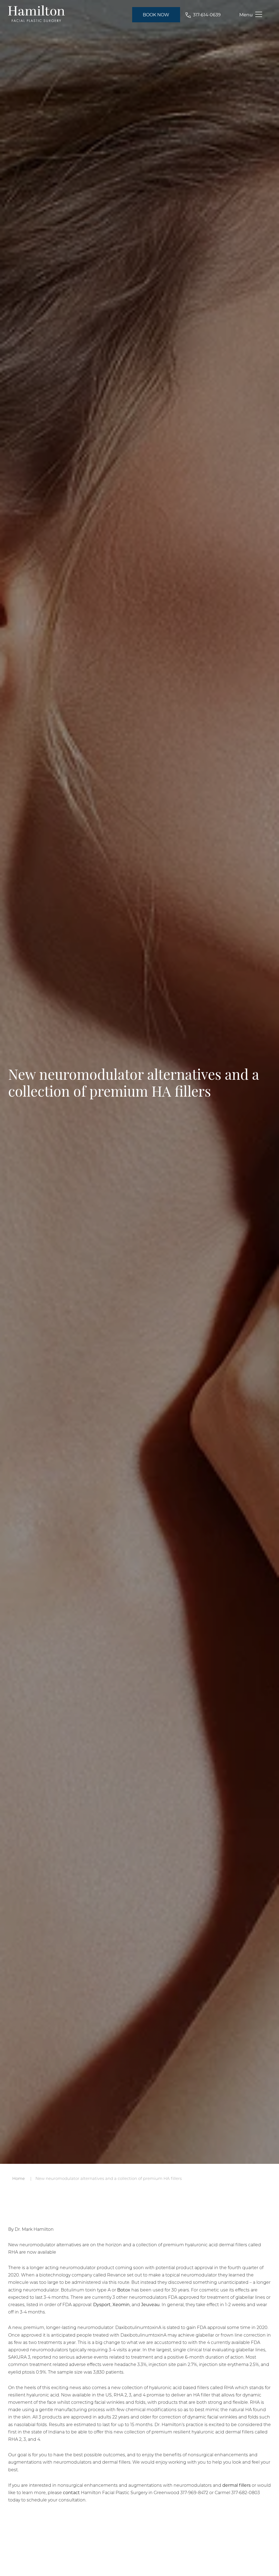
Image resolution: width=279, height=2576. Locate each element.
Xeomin (121, 2304)
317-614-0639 (207, 15)
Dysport (102, 2304)
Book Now (156, 15)
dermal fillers (236, 2485)
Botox (124, 2290)
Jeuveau (150, 2304)
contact (71, 2492)
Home (19, 2178)
